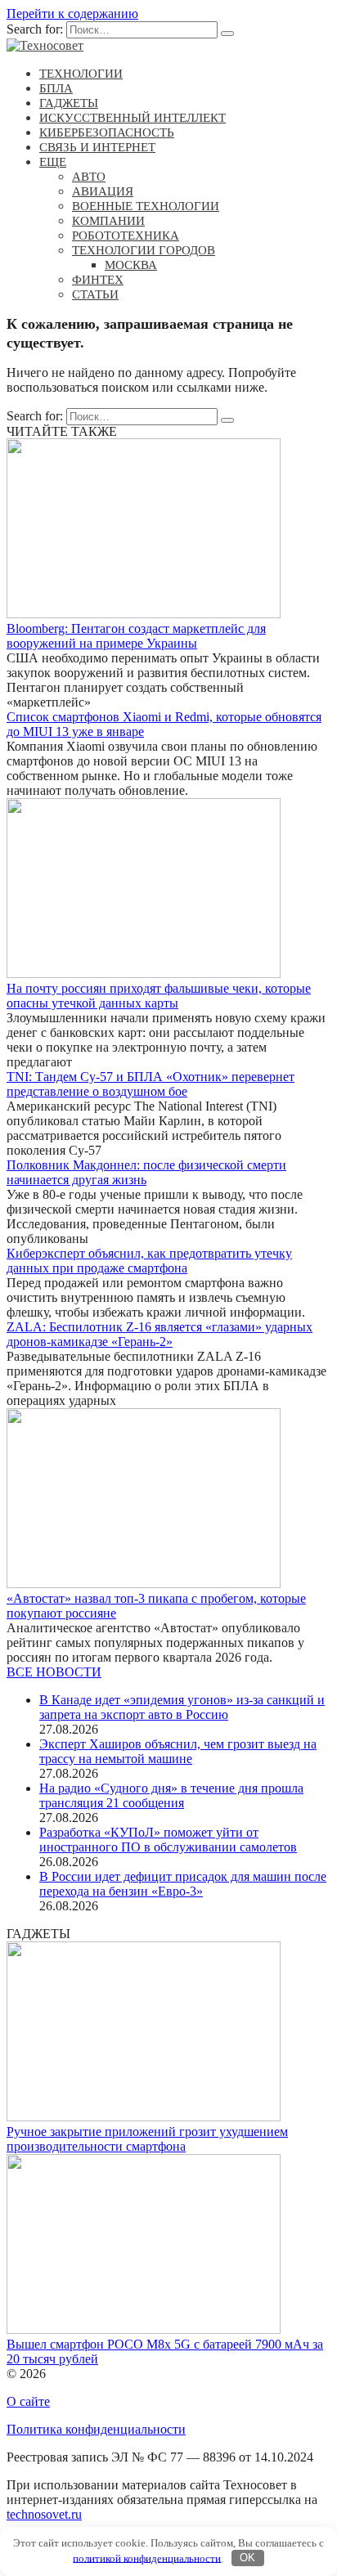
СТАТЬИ (95, 294)
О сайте (28, 2401)
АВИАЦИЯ (103, 191)
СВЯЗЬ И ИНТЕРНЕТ (97, 147)
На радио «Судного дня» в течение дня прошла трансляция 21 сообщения (171, 1795)
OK (247, 2558)
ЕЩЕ (53, 162)
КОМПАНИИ (108, 221)
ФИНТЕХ (98, 280)
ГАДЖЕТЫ (69, 103)
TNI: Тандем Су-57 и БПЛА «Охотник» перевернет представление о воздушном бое (151, 1084)
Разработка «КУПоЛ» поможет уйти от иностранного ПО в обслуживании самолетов (168, 1840)
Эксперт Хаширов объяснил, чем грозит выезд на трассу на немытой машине (178, 1751)
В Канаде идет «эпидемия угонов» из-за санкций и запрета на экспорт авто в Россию (182, 1707)
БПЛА (56, 88)
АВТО (89, 177)
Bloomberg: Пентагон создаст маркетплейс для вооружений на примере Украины (136, 636)
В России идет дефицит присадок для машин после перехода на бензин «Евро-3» (183, 1884)
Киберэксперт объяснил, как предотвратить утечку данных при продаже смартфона (149, 1261)
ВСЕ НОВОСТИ (54, 1672)
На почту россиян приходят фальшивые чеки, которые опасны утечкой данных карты (159, 996)
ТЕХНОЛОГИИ (81, 74)
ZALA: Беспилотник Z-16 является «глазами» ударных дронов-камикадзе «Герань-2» (160, 1334)
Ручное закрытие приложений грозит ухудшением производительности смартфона (147, 2139)
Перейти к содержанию (72, 13)
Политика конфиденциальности (96, 2429)
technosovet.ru (44, 2514)
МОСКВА (131, 265)
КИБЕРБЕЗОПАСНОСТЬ (107, 132)
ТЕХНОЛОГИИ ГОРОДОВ (144, 250)
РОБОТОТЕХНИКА (126, 236)
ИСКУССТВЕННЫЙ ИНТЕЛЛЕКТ (133, 118)
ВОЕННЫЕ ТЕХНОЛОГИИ (146, 206)
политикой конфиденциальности (147, 2558)
